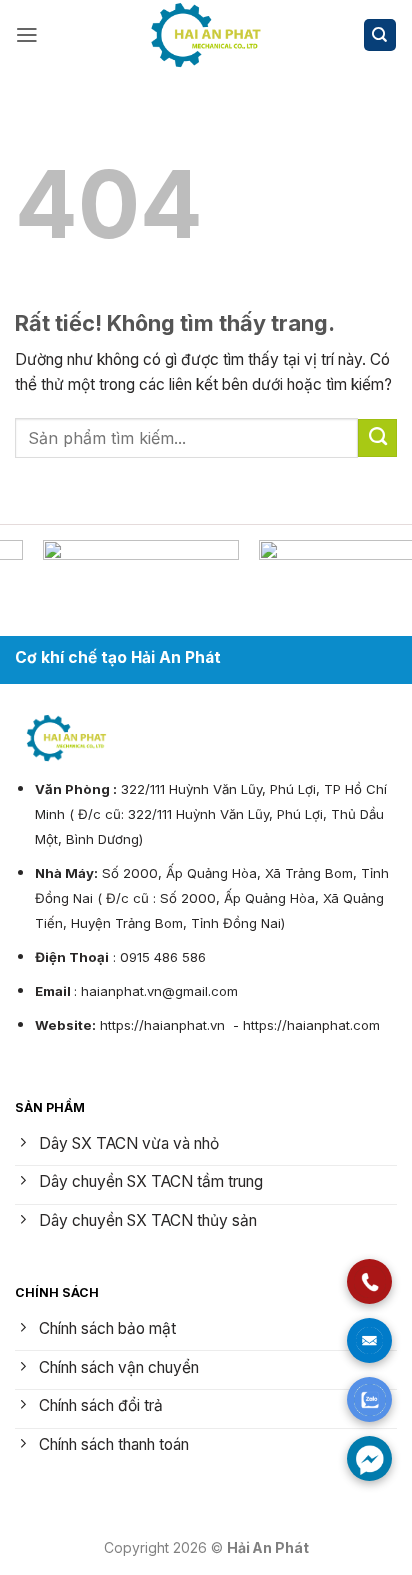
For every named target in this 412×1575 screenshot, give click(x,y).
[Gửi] (377, 438)
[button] (27, 35)
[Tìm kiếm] (379, 35)
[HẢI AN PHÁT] (206, 35)
